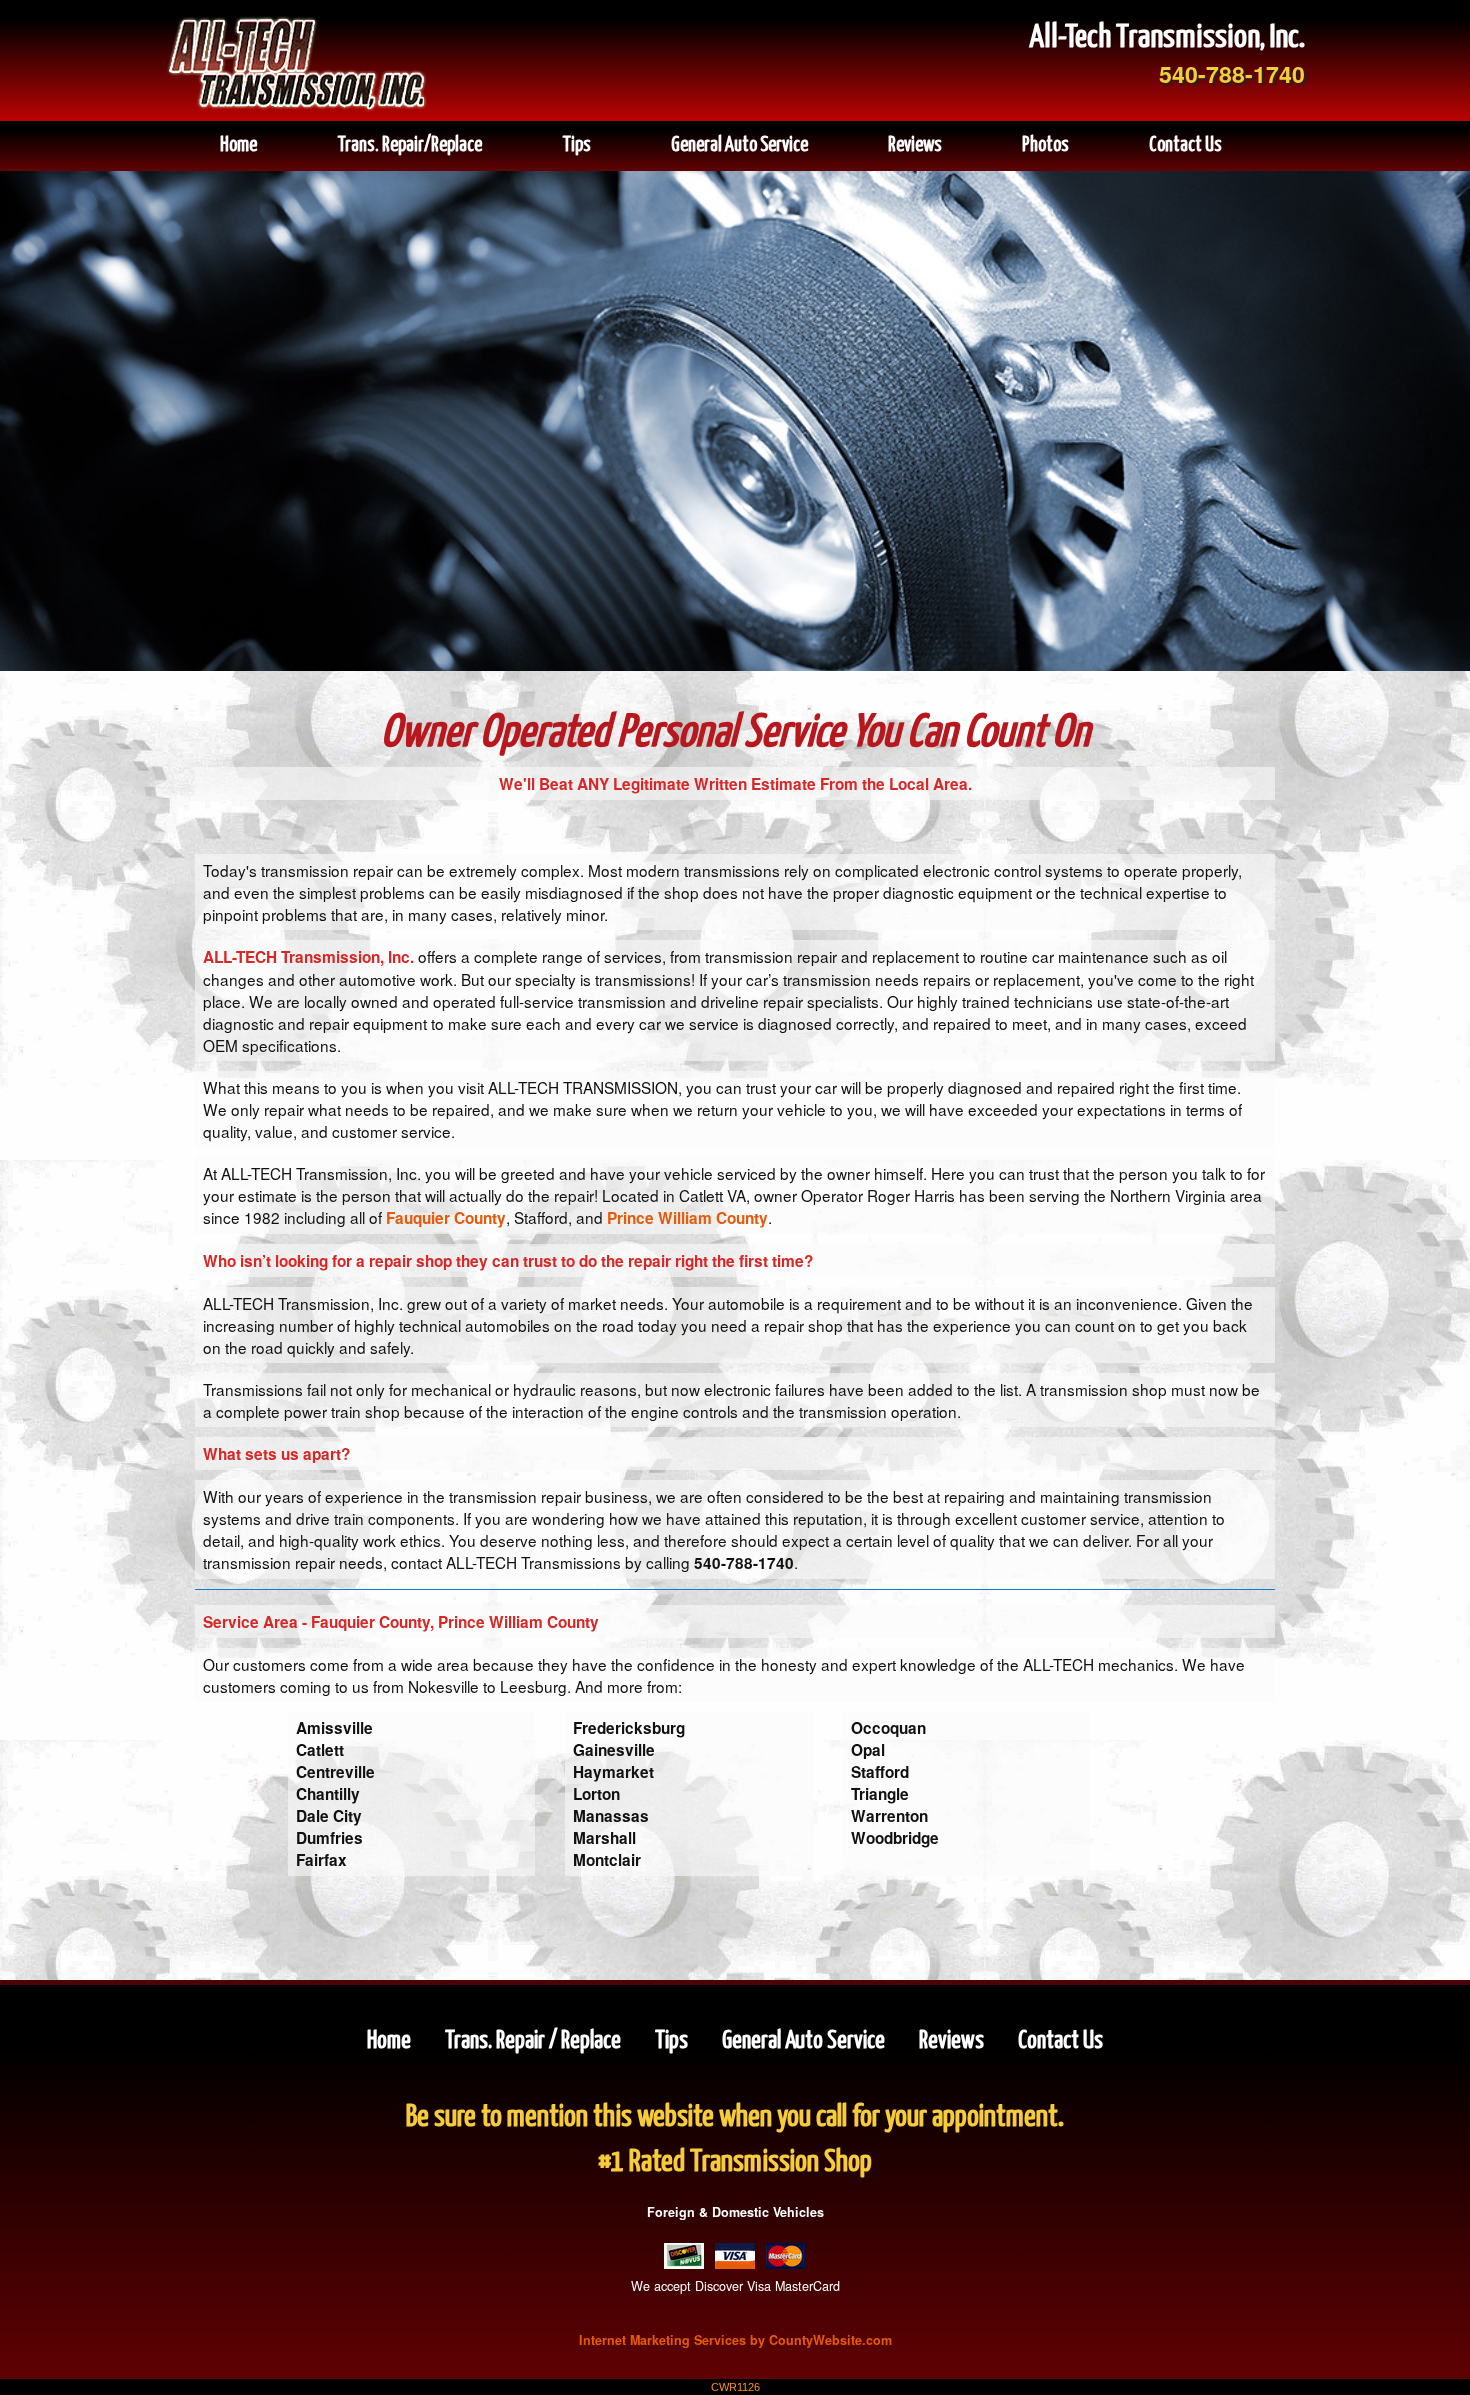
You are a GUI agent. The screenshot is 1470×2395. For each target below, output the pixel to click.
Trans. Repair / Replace (535, 2041)
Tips (576, 145)
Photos (1045, 145)
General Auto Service (739, 145)
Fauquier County (446, 1218)
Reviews (915, 145)
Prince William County (687, 1218)
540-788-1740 (1232, 73)
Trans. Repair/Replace (409, 145)
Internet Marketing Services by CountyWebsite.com (735, 2340)
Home (238, 145)
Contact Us (1185, 145)
